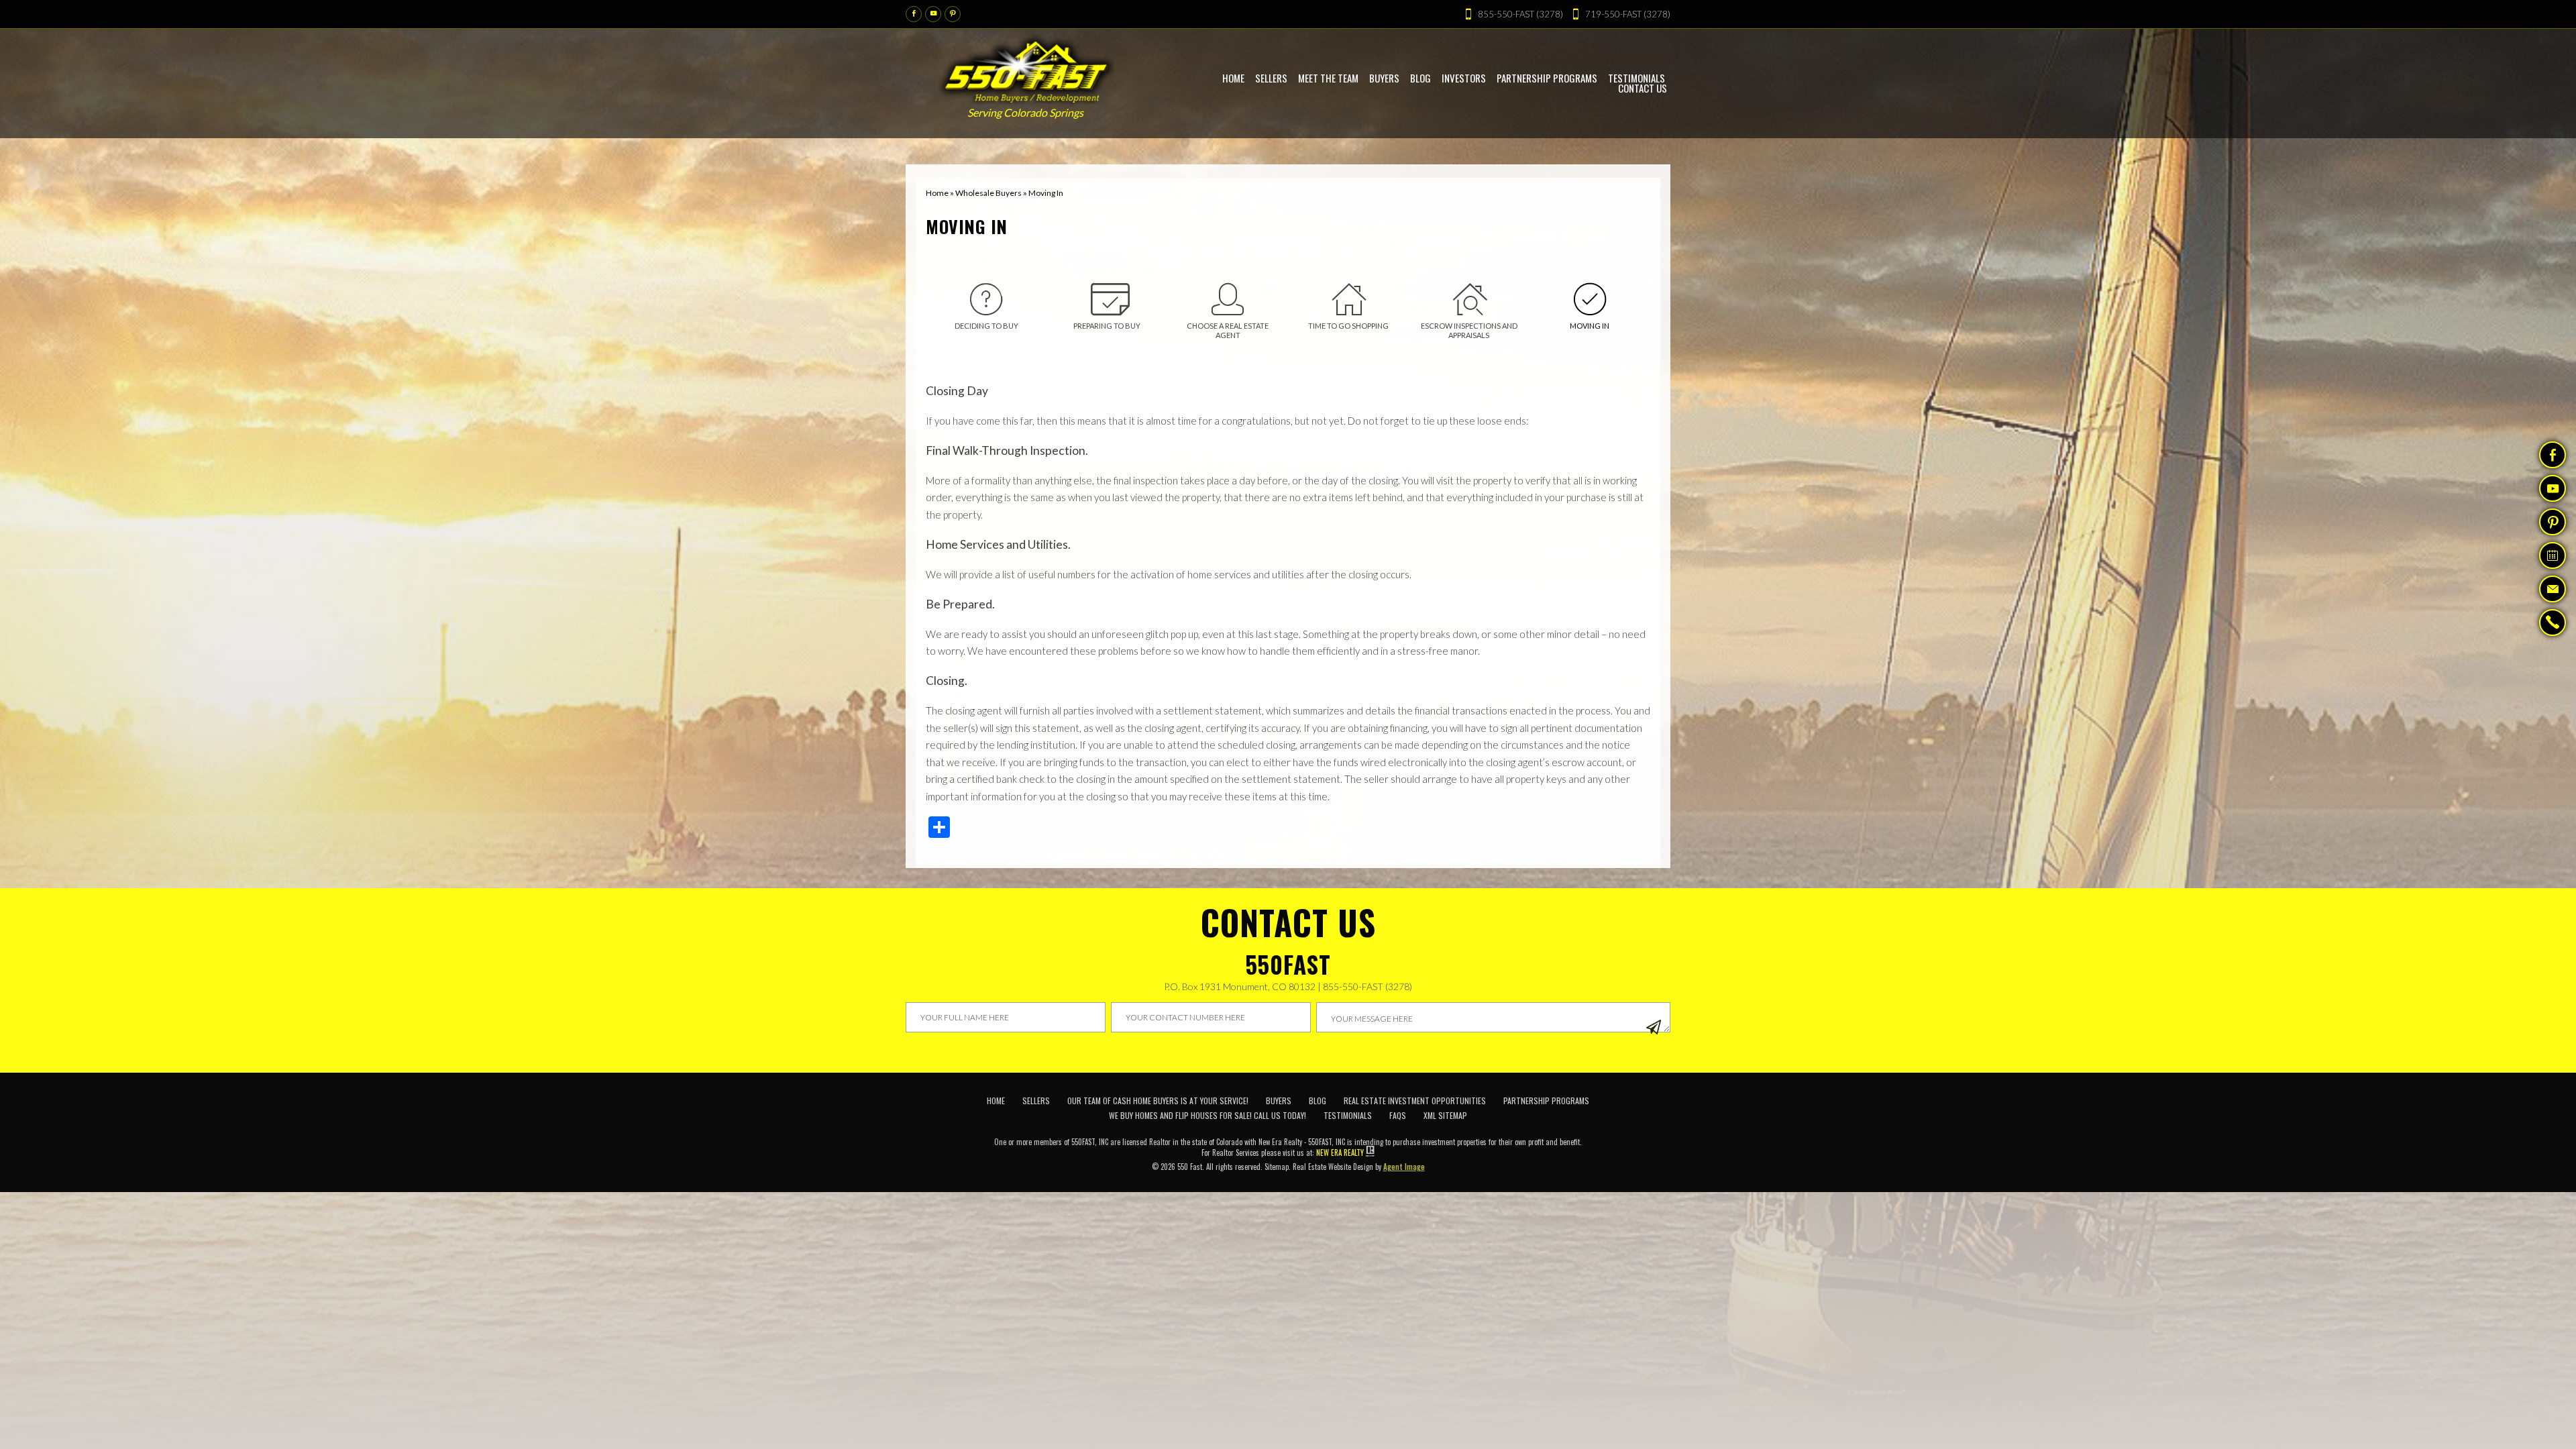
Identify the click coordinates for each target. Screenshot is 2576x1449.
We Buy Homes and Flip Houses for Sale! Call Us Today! (1207, 1115)
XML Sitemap (1445, 1115)
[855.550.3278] (2553, 624)
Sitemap (1277, 1167)
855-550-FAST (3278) (1367, 986)
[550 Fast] (1027, 68)
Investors (1464, 78)
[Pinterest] (953, 14)
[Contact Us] (2553, 589)
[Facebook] (914, 14)
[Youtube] (933, 14)
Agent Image (1404, 1167)
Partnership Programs (1547, 78)
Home (1233, 78)
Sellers (1271, 78)
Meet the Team (1328, 78)
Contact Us (1643, 88)
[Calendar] (2553, 555)
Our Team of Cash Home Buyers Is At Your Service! (1158, 1101)
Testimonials (1348, 1115)
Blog (1420, 78)
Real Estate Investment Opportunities (1415, 1101)
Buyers (1384, 78)
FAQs (1398, 1115)
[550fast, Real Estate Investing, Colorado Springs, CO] (1644, 1116)
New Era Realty (1340, 1152)
